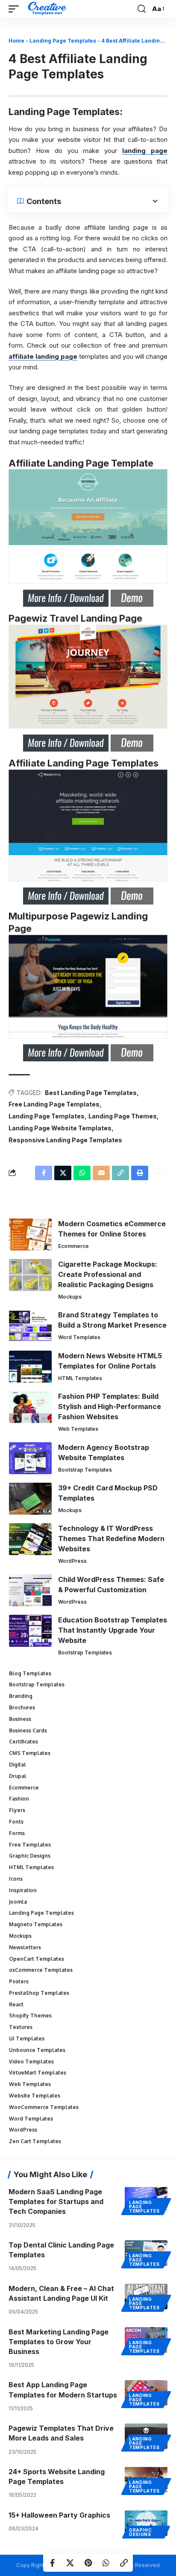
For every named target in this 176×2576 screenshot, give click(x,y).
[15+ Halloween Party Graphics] (146, 2523)
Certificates (23, 1742)
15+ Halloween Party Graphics (59, 2515)
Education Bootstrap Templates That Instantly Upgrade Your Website (113, 1630)
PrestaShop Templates (39, 1993)
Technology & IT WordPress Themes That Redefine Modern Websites (111, 1539)
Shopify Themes (30, 2016)
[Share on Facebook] (52, 2563)
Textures (21, 2027)
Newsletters (25, 1947)
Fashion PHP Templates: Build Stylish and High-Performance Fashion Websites (110, 1406)
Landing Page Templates (63, 41)
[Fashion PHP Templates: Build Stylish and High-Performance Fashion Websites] (30, 1407)
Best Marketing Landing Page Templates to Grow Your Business (59, 2342)
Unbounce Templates (37, 2050)
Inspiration (23, 1890)
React (16, 2004)
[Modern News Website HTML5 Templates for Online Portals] (30, 1367)
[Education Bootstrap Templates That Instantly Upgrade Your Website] (30, 1631)
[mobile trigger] (16, 9)
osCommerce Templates (41, 1970)
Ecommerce (73, 1246)
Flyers (17, 1810)
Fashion (19, 1799)
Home (16, 41)
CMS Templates (30, 1753)
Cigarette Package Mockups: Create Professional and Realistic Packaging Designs (108, 1274)
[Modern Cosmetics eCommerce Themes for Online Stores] (30, 1235)
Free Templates (30, 1845)
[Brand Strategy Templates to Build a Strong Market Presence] (30, 1326)
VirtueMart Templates (38, 2073)
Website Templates (35, 2096)
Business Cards (28, 1730)
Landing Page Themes (123, 1116)
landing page (145, 151)
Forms (17, 1833)
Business (20, 1719)
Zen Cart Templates (35, 2141)
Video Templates (31, 2062)
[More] (159, 1173)
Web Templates (78, 1429)
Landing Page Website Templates (60, 1128)
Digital (18, 1765)
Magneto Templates (36, 1924)
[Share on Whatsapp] (106, 2563)
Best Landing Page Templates (91, 1093)
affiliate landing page (43, 356)
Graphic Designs (30, 1856)
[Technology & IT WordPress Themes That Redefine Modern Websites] (30, 1539)
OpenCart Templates (37, 1959)
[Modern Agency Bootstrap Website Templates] (30, 1458)
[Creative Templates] (48, 9)
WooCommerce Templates (44, 2107)
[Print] (140, 1173)
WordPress (72, 1561)
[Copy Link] (124, 2563)
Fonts (16, 1822)
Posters (19, 1981)
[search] (142, 9)
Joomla (18, 1902)
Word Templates (79, 1337)
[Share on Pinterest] (88, 2563)
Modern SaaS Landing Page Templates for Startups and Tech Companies (56, 2201)
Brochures (22, 1707)
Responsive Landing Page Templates (65, 1140)
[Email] (101, 1173)
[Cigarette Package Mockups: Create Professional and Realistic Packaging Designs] (30, 1275)
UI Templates (27, 2039)
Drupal (18, 1776)
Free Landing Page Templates (54, 1104)
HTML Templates (80, 1378)
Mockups (70, 1297)
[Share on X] (70, 2563)
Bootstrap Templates (85, 1470)
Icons (16, 1879)
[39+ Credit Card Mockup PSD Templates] (30, 1499)
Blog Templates (30, 1673)
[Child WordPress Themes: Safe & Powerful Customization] (30, 1590)
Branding (21, 1696)
